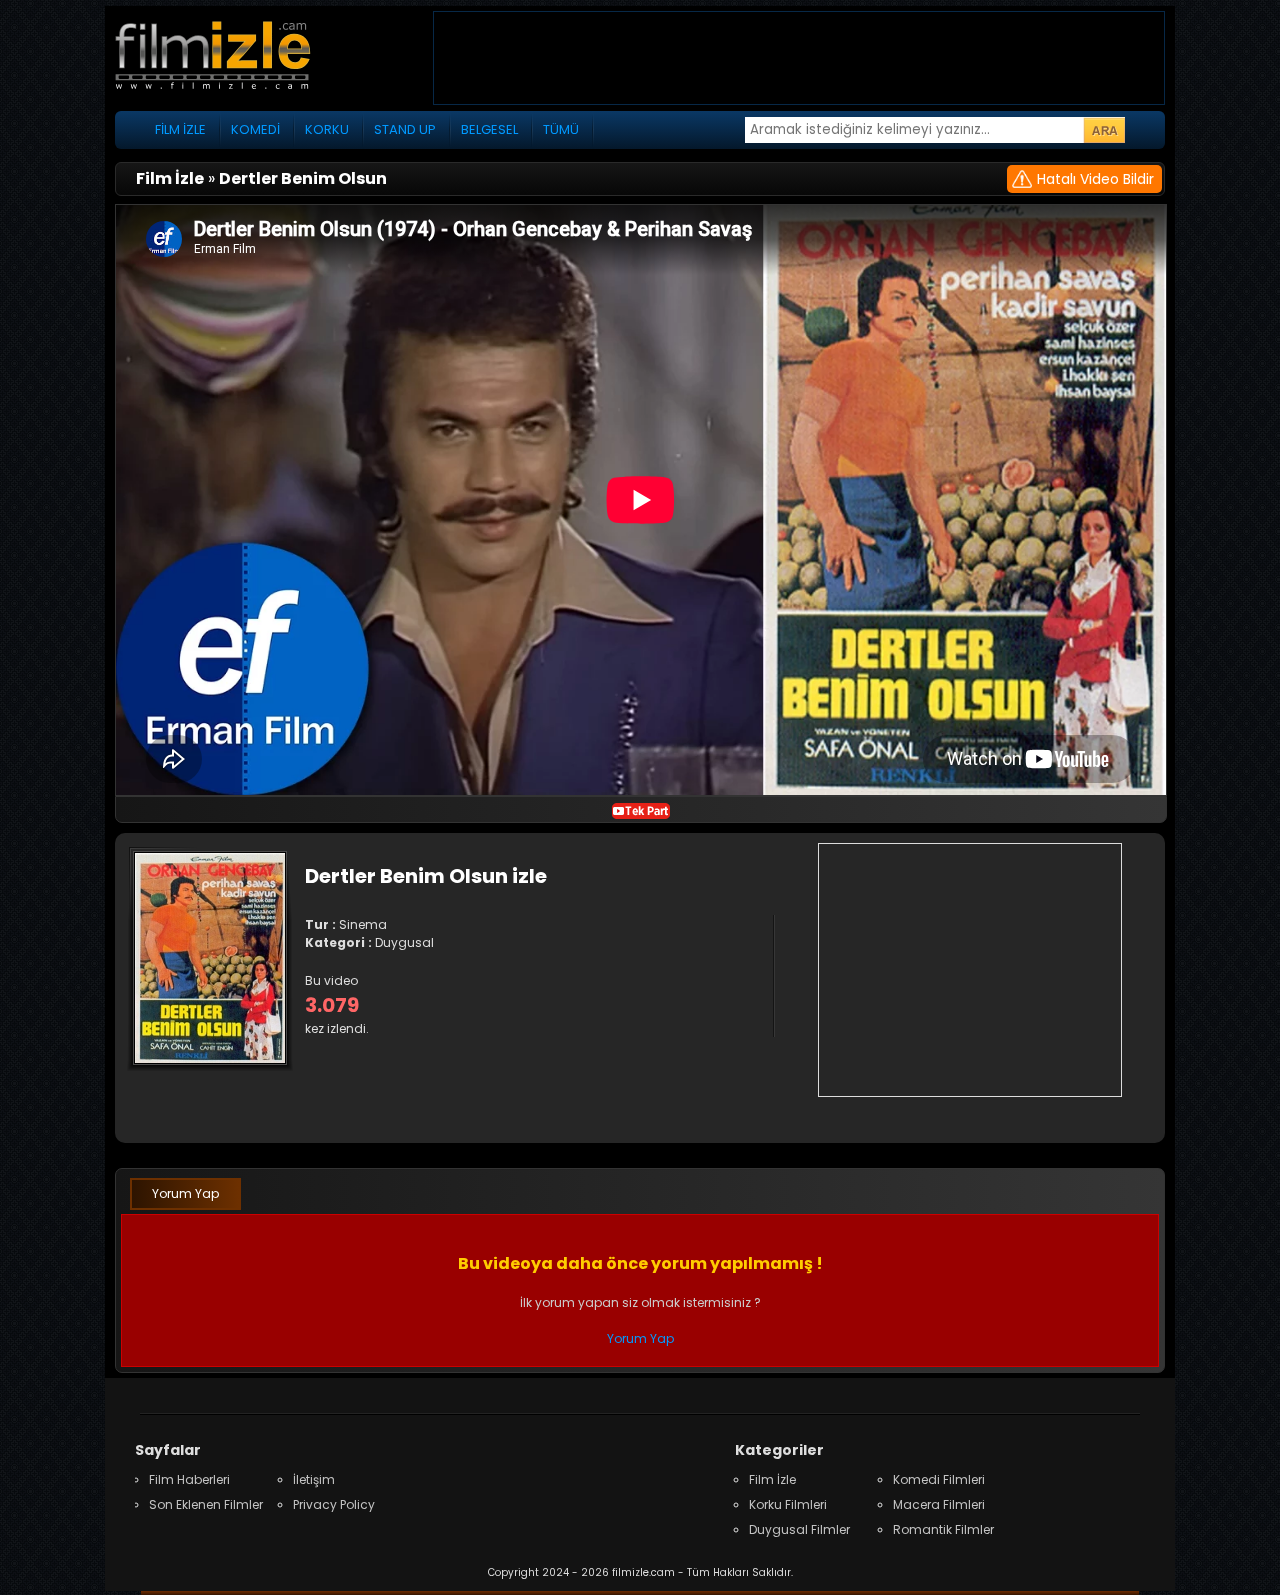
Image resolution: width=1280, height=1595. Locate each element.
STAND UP (405, 129)
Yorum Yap (185, 1193)
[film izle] (235, 57)
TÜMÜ (561, 129)
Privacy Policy (334, 1504)
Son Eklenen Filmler (206, 1504)
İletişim (314, 1479)
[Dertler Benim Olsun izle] (641, 809)
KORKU (327, 129)
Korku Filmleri (788, 1504)
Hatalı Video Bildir (1095, 179)
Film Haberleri (189, 1479)
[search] (1104, 130)
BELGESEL (489, 129)
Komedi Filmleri (939, 1479)
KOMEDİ (255, 129)
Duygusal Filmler (799, 1529)
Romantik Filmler (943, 1529)
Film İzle (772, 1479)
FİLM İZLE (180, 129)
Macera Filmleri (939, 1504)
